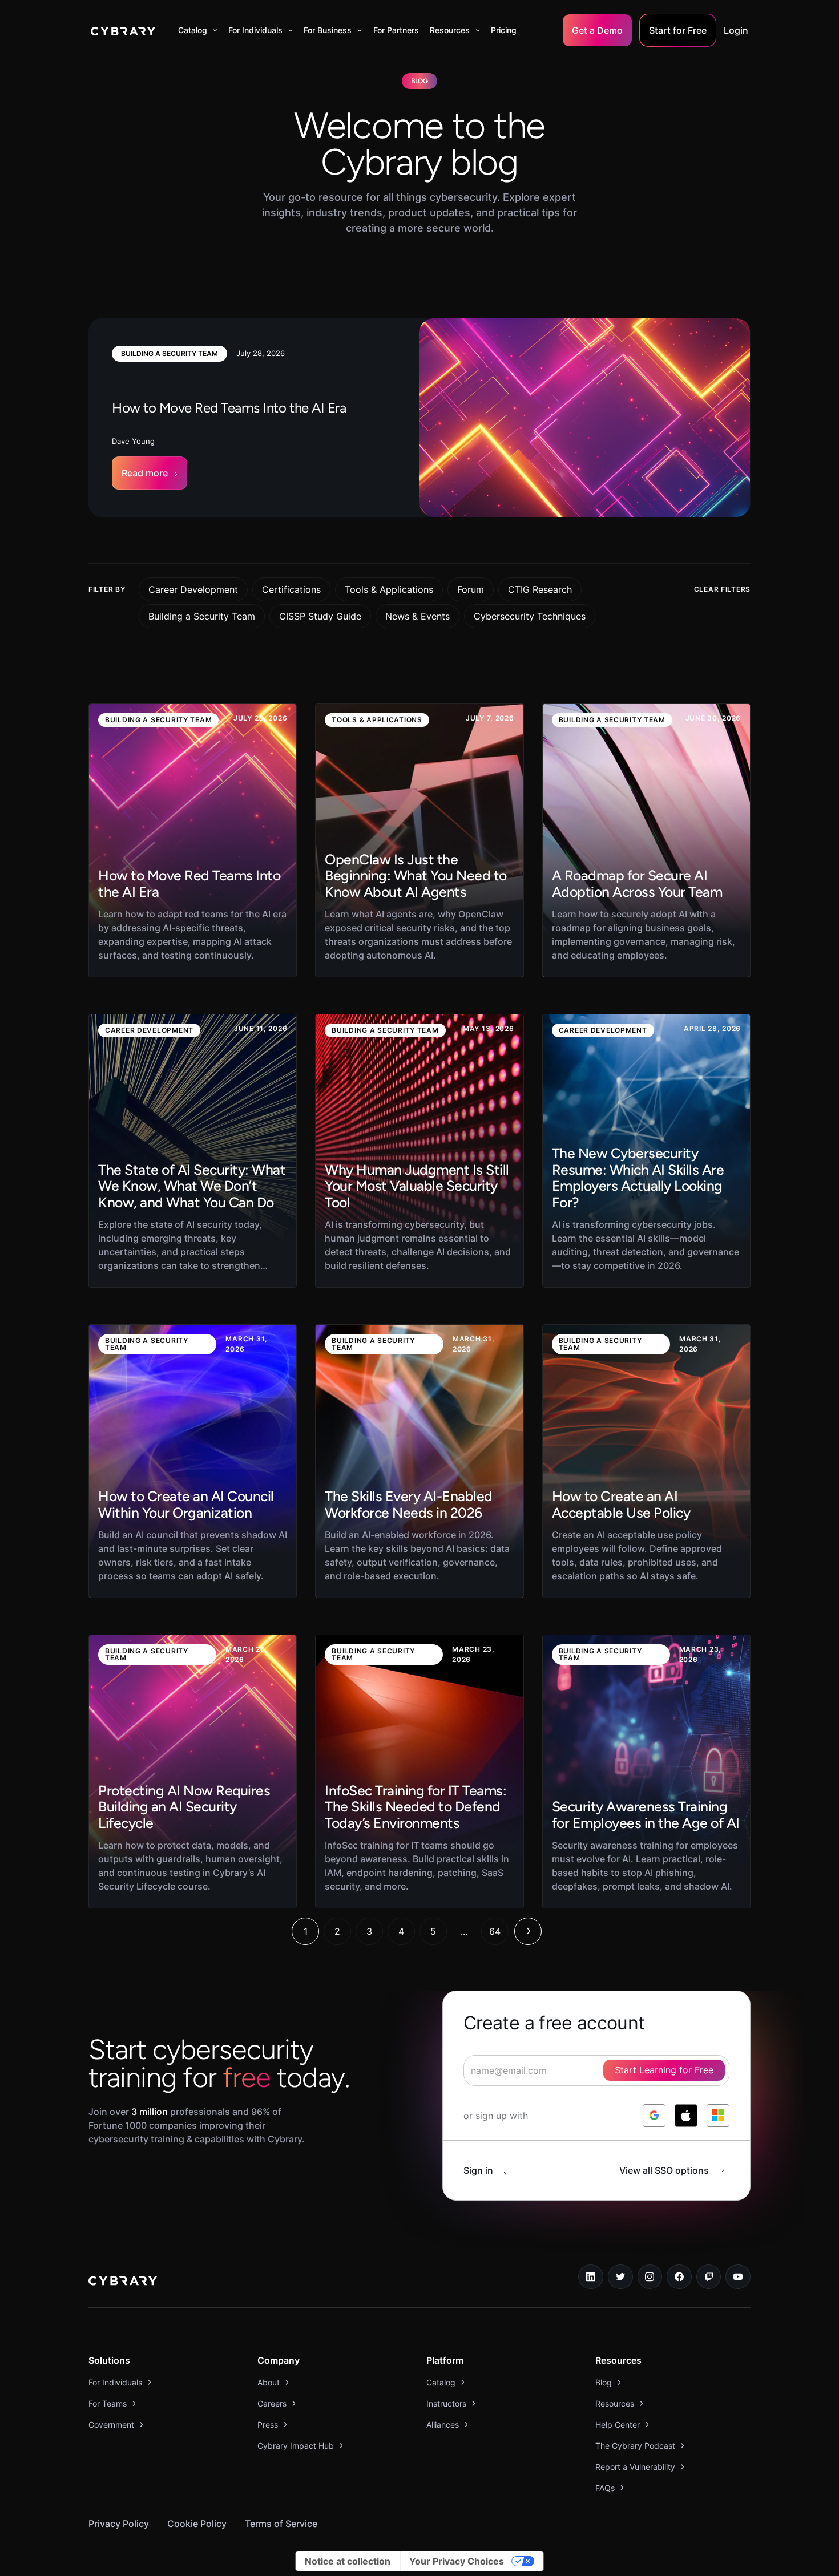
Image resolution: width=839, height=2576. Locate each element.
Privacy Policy (119, 2524)
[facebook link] (679, 2277)
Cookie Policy (197, 2524)
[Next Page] (528, 1931)
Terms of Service (281, 2524)
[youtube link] (738, 2277)
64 (495, 1931)
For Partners (396, 30)
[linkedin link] (591, 2277)
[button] (198, 30)
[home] (123, 30)
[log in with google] (654, 2116)
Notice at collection (348, 2561)
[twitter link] (620, 2277)
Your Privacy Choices (457, 2561)
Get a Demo (597, 30)
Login (736, 30)
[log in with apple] (686, 2116)
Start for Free (678, 30)
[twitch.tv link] (709, 2277)
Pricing (504, 30)
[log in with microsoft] (718, 2116)
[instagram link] (650, 2277)
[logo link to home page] (123, 2282)
